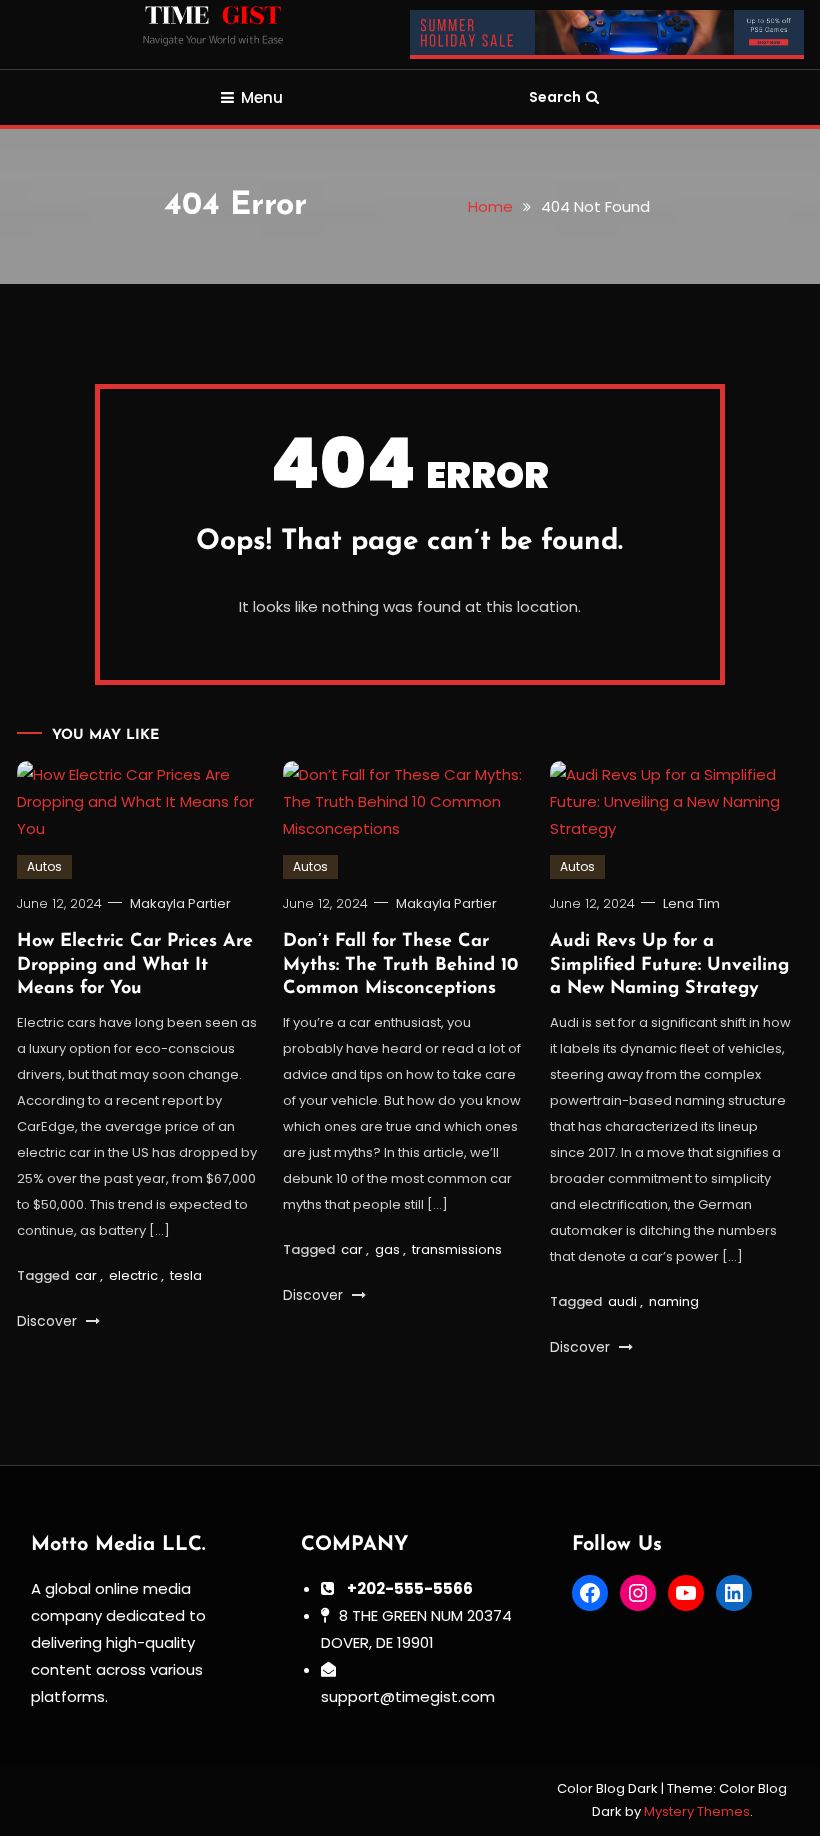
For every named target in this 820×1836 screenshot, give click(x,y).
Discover (49, 1321)
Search (555, 97)
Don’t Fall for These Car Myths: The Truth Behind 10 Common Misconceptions (400, 965)
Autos (44, 866)
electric (133, 1275)
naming (674, 1301)
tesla (186, 1275)
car (86, 1275)
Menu (262, 97)
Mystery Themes (697, 1811)
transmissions (457, 1249)
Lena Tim (691, 903)
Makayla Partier (180, 903)
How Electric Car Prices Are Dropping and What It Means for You (135, 965)
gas (387, 1249)
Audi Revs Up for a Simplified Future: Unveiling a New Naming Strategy (669, 965)
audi (622, 1301)
